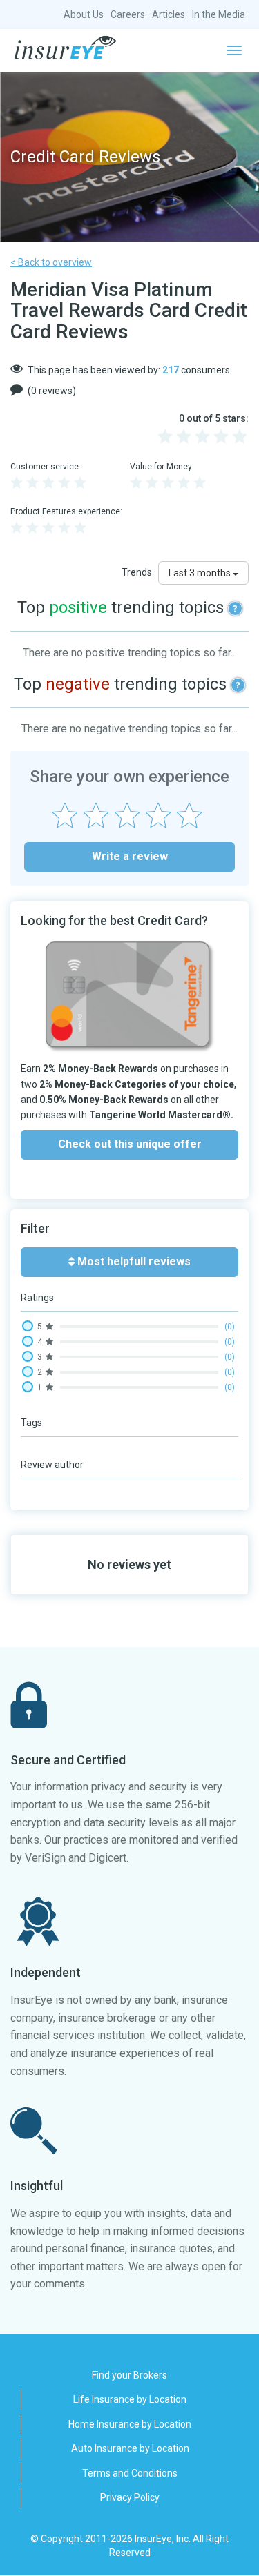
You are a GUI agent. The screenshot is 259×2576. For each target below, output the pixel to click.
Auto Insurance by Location (130, 2448)
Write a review (130, 856)
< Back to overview (51, 262)
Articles (169, 14)
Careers (128, 14)
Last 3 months (201, 573)
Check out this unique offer (130, 1144)
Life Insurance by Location (130, 2399)
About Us (84, 14)
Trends (137, 572)
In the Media (219, 14)
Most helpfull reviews (133, 1261)
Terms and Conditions (130, 2473)
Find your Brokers (129, 2375)
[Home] (65, 48)
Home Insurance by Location (130, 2424)
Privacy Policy (130, 2497)
